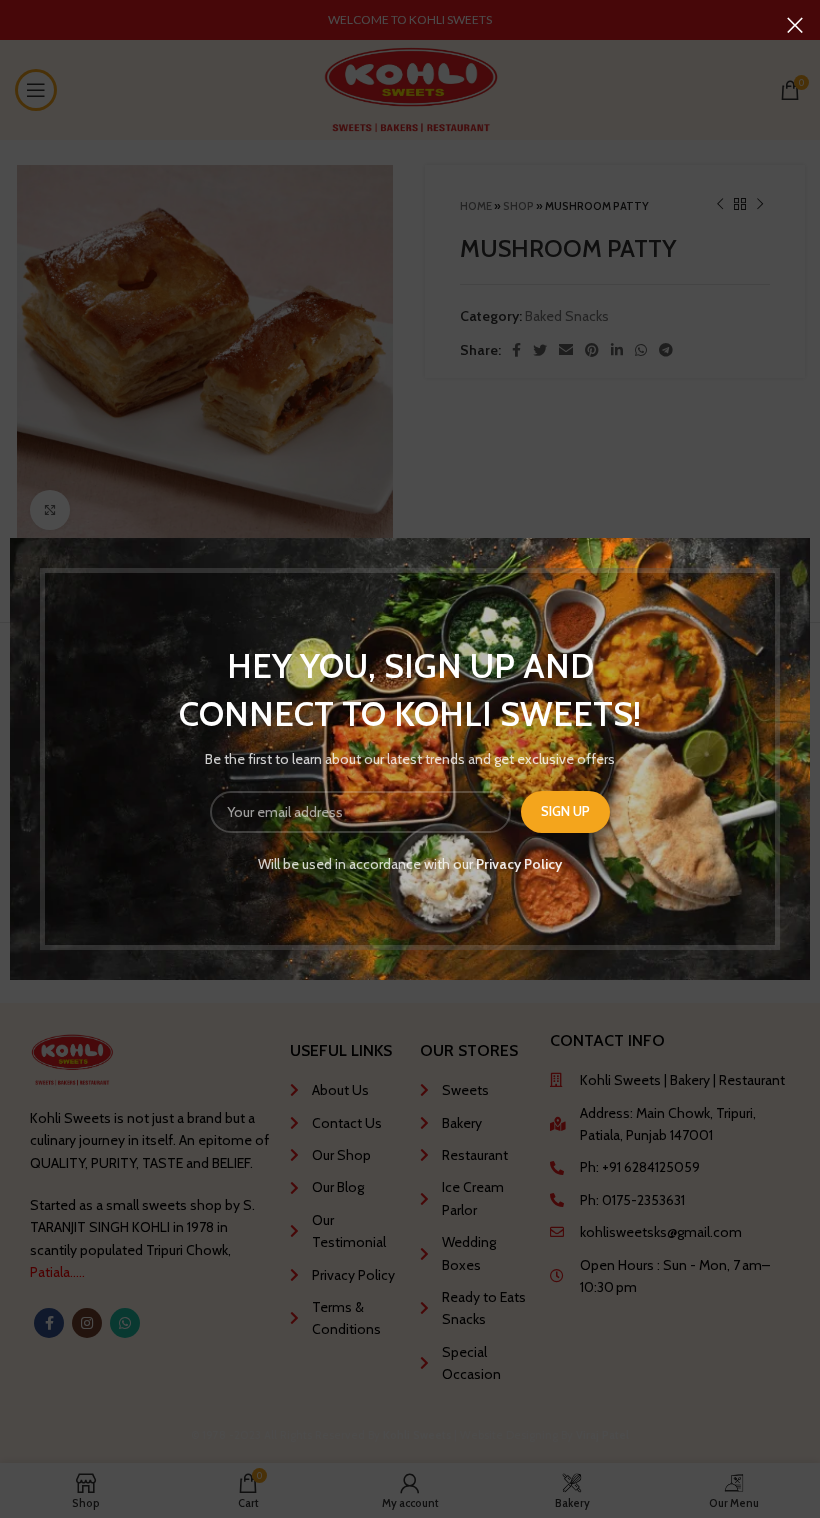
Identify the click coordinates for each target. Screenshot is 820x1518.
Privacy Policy (519, 864)
